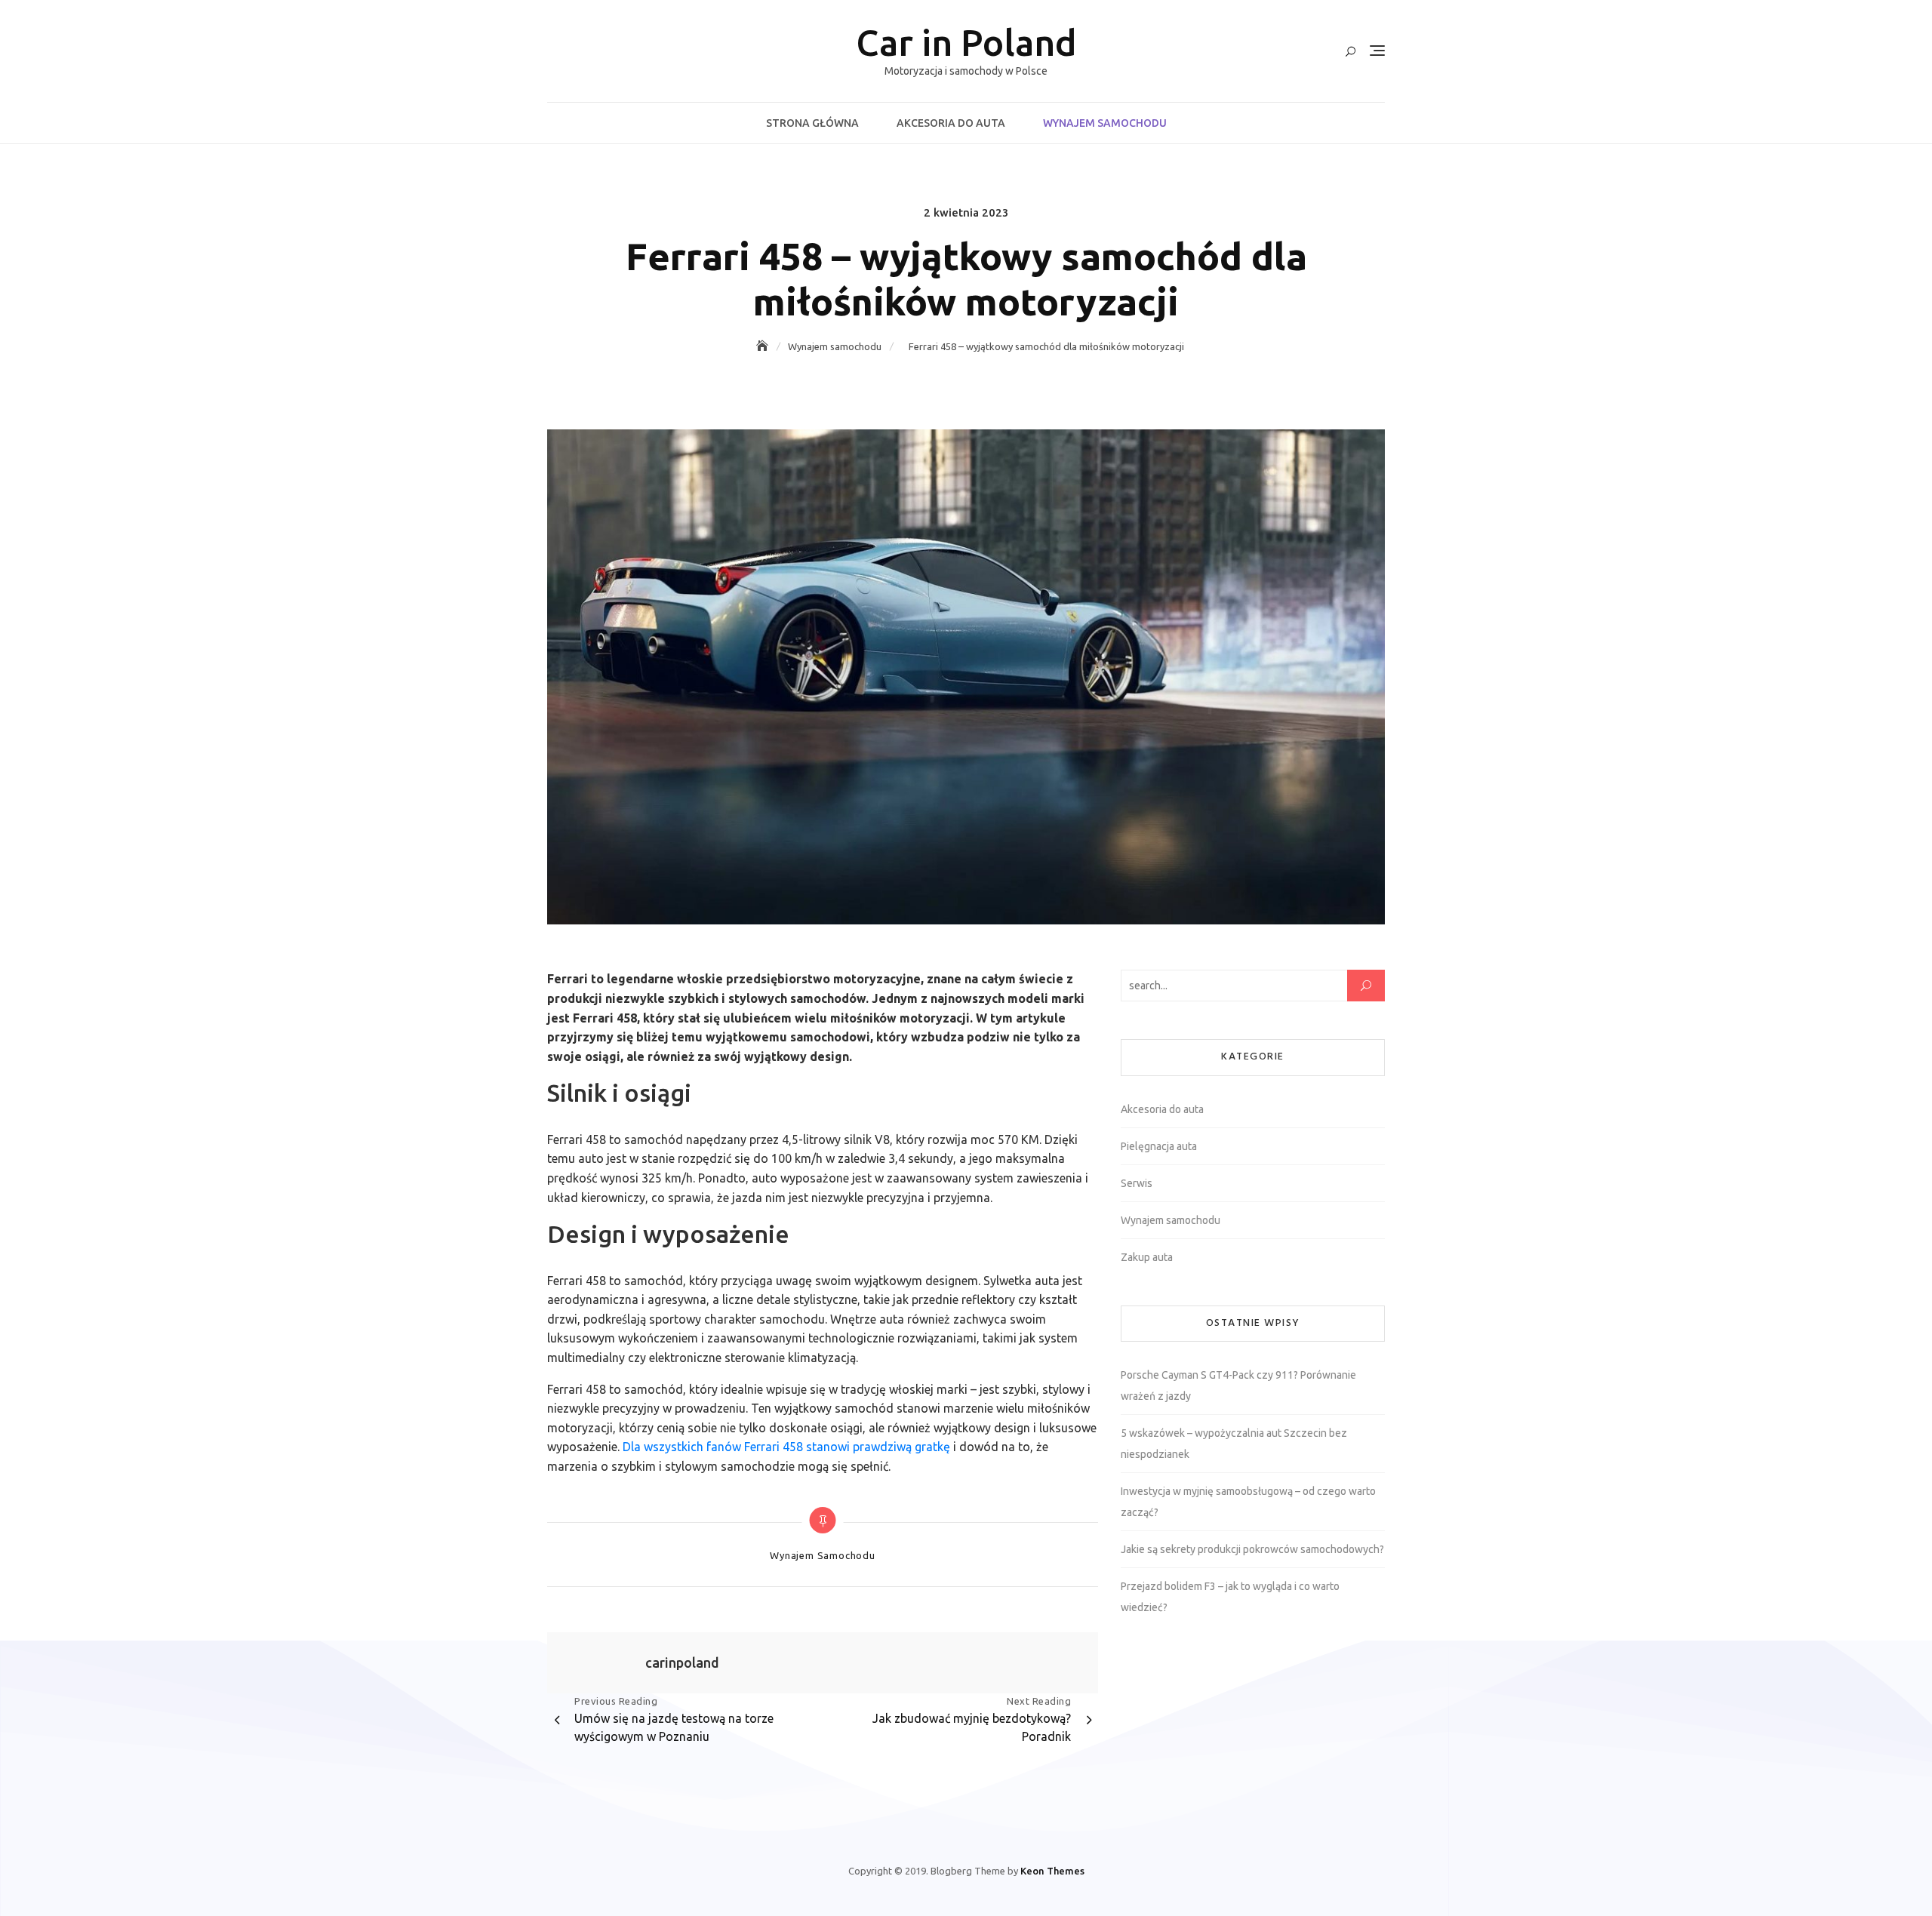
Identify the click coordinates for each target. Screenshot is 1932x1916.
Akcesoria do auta (951, 123)
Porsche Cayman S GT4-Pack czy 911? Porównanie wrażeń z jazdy (1238, 1385)
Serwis (1137, 1183)
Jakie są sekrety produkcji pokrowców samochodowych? (1252, 1549)
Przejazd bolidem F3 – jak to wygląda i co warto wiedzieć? (1230, 1597)
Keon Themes (1052, 1871)
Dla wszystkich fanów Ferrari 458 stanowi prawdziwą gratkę (786, 1447)
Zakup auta (1147, 1257)
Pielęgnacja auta (1159, 1146)
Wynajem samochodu (1105, 123)
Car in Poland (966, 42)
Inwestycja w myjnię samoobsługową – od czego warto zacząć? (1248, 1502)
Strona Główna (812, 123)
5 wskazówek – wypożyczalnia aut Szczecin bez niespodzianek (1234, 1444)
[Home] (764, 346)
